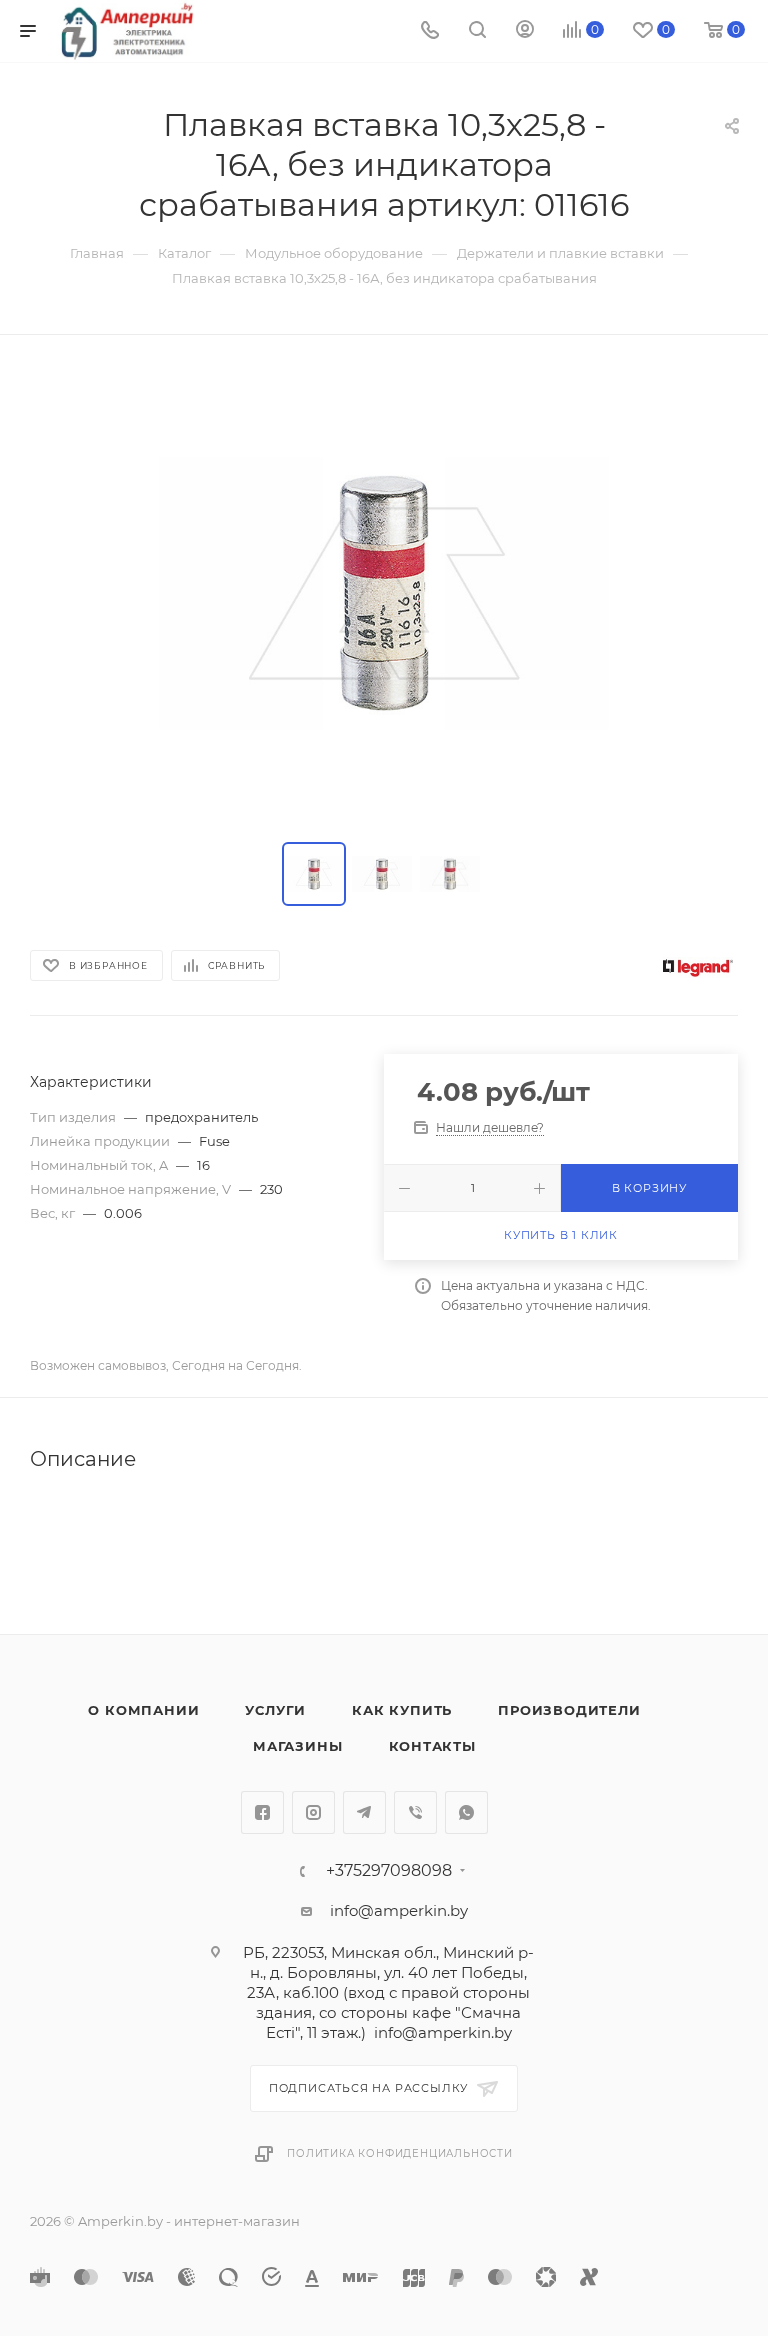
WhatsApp (466, 1812)
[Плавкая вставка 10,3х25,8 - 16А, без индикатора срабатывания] (384, 593)
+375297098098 (389, 1871)
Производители (569, 1710)
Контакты (432, 1746)
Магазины (297, 1746)
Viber (415, 1812)
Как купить (402, 1710)
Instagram (313, 1812)
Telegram (364, 1812)
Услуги (275, 1710)
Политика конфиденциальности (400, 2153)
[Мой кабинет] (525, 31)
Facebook (262, 1812)
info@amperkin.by (399, 1910)
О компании (143, 1710)
